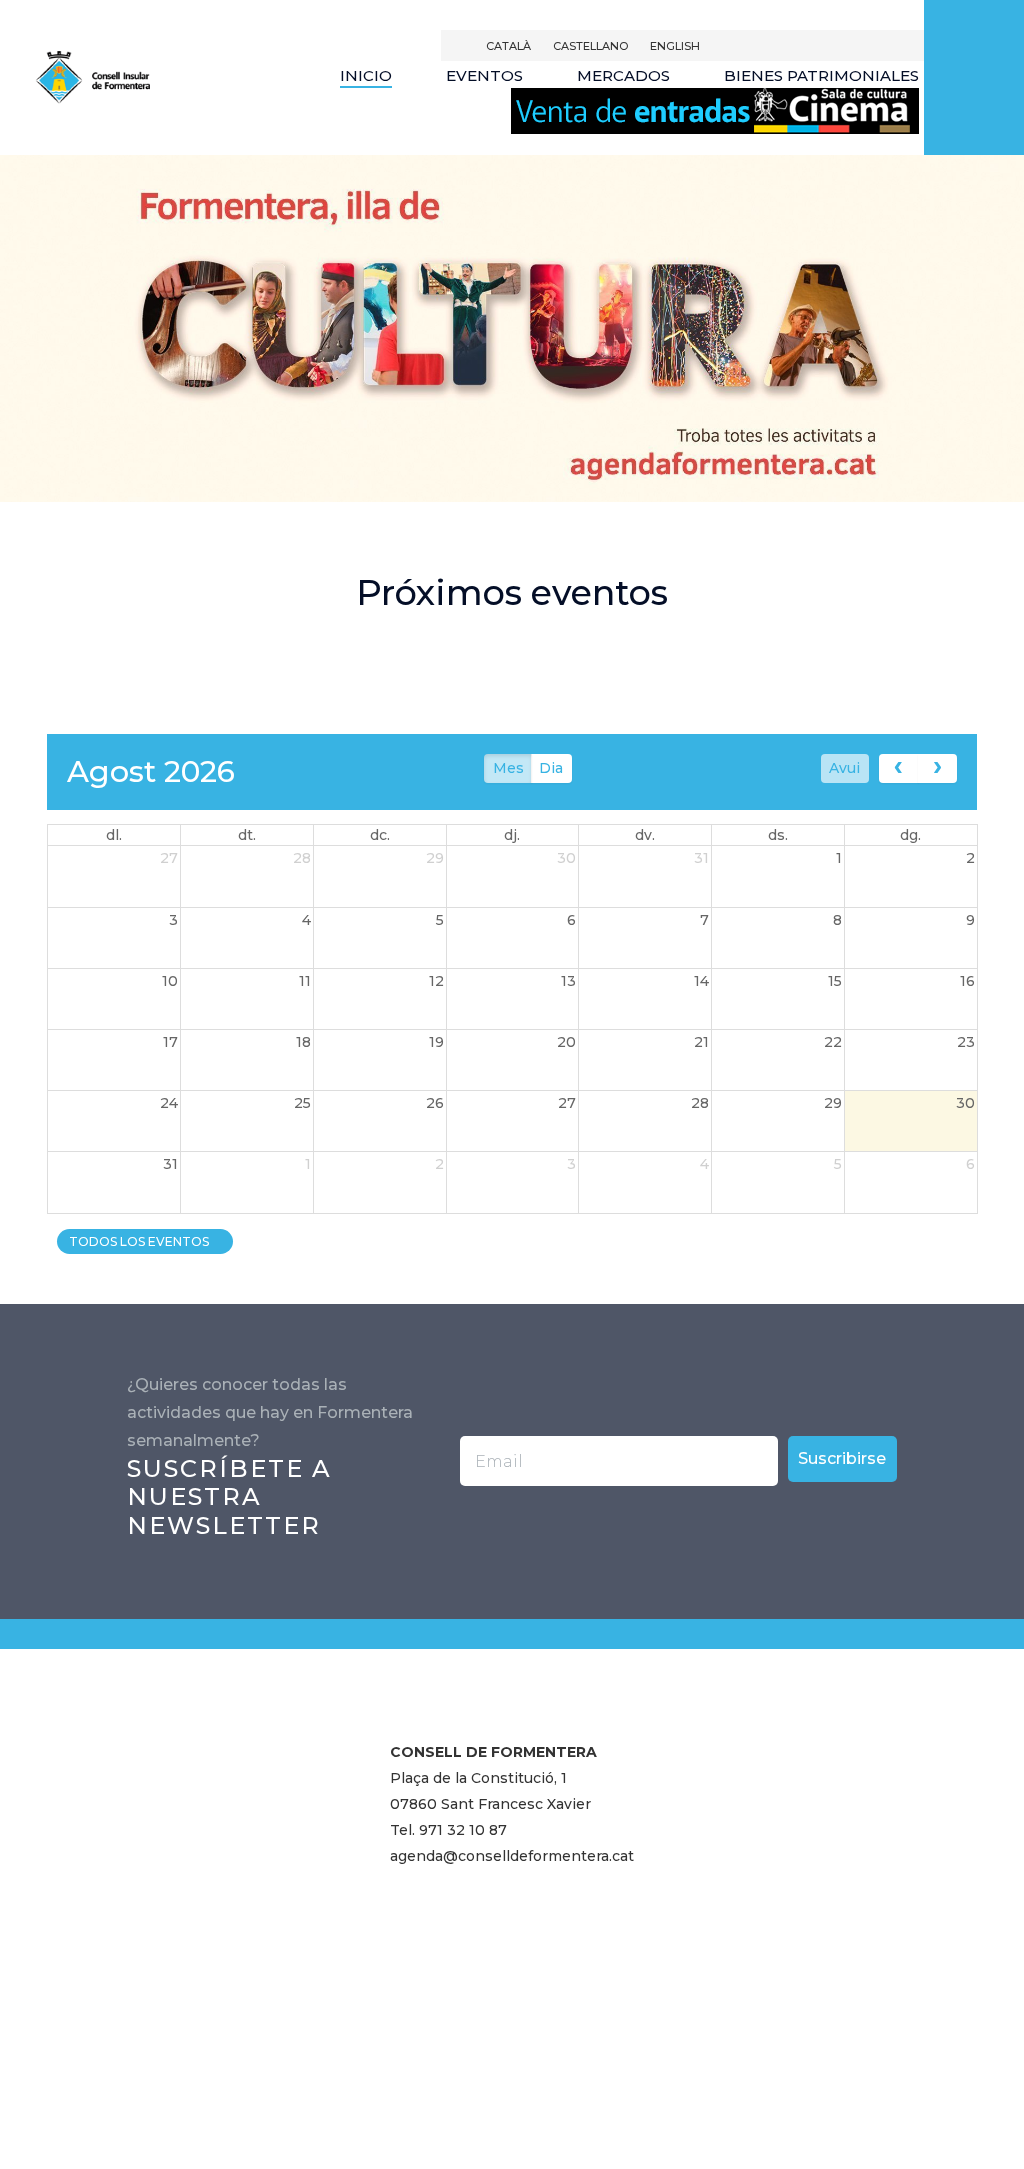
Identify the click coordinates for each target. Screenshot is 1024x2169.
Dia (551, 768)
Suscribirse (842, 1458)
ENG (675, 46)
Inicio (366, 75)
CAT (508, 46)
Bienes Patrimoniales (821, 75)
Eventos (484, 75)
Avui (844, 768)
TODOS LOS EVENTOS (140, 1241)
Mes (508, 768)
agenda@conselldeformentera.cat (512, 1856)
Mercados (623, 75)
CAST (590, 46)
